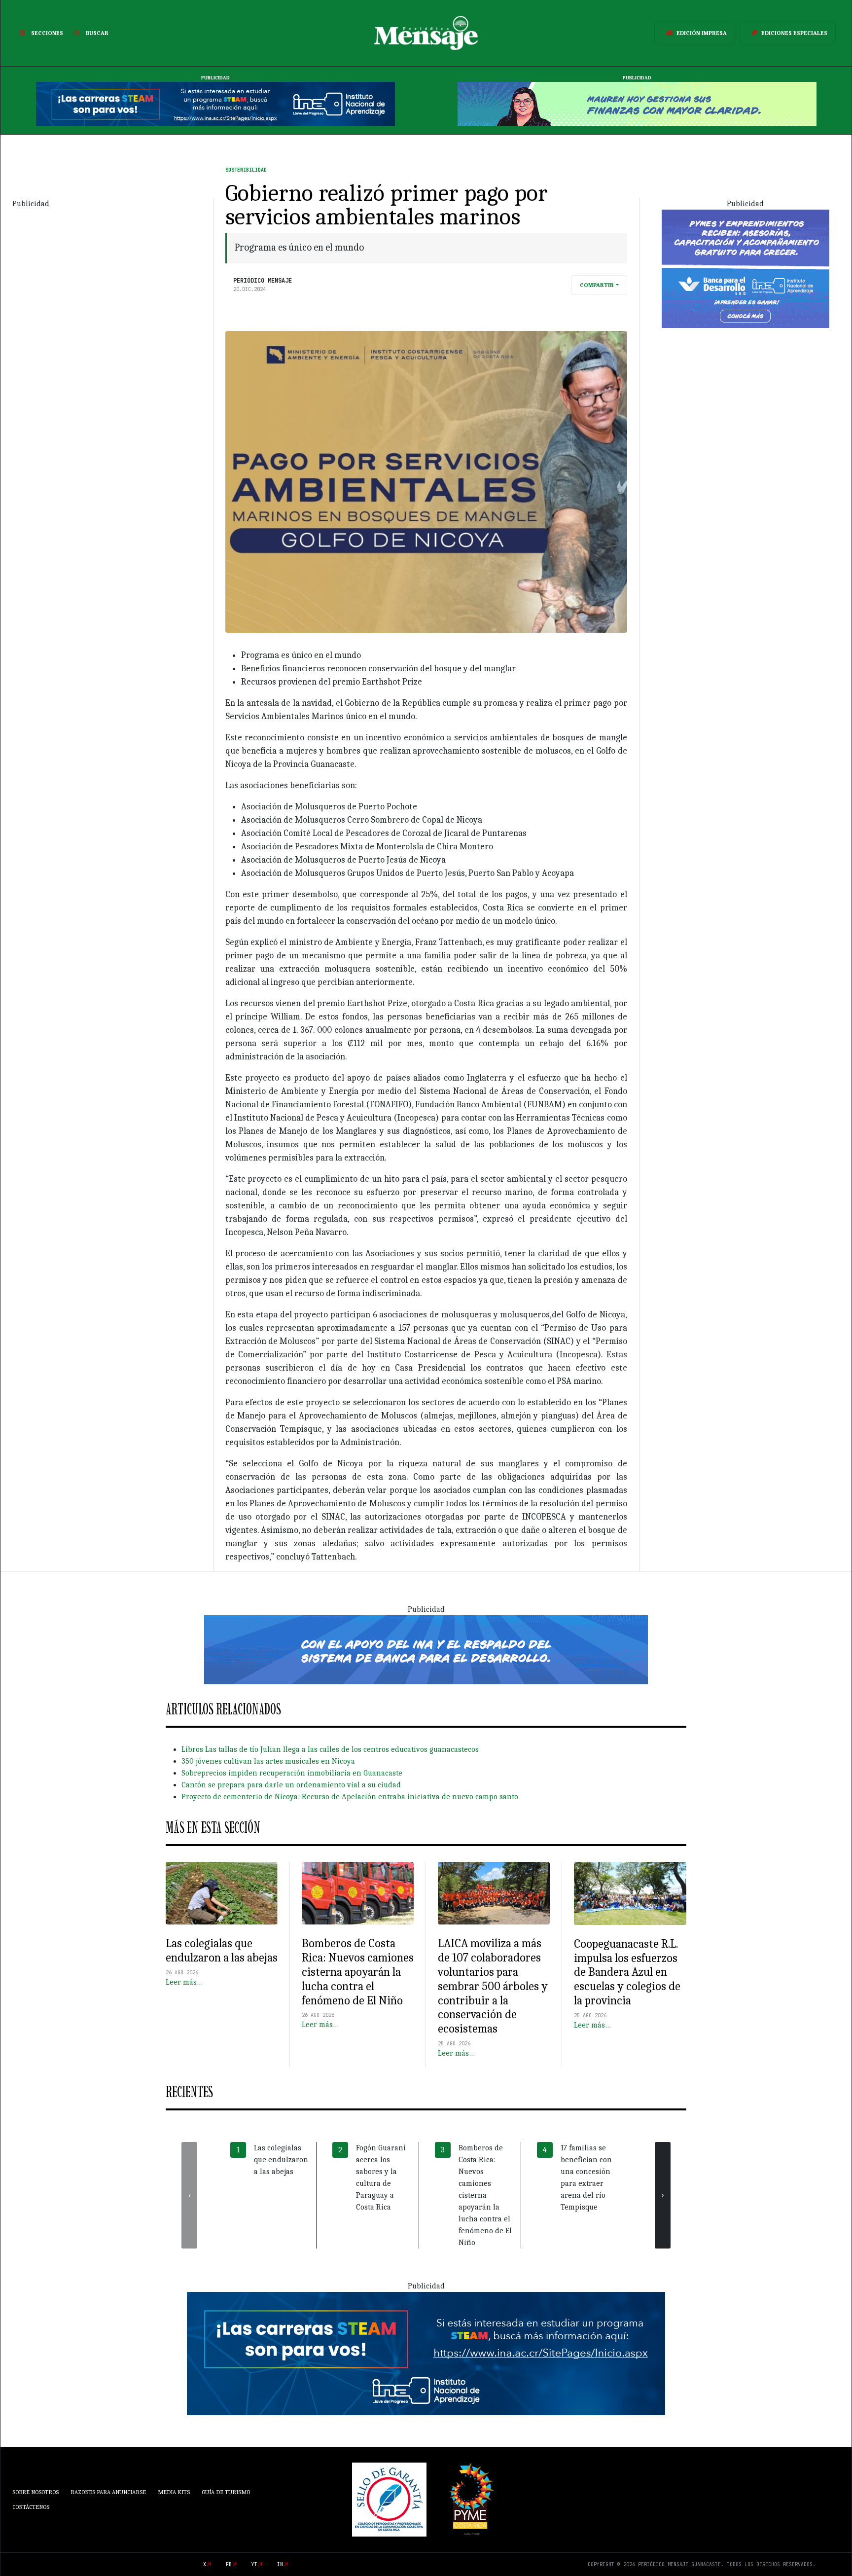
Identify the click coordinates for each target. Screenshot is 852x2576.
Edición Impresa (702, 33)
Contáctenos (31, 2507)
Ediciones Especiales (794, 33)
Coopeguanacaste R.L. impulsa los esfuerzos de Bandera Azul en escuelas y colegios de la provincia (627, 1972)
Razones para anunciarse (108, 2492)
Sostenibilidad (246, 170)
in (280, 2564)
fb (229, 2564)
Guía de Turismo (226, 2492)
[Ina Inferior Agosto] (426, 2353)
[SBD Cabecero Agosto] (637, 104)
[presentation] (189, 2195)
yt (254, 2564)
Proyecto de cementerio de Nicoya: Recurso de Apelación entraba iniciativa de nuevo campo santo (350, 1797)
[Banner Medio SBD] (426, 1649)
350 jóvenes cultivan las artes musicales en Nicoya (268, 1761)
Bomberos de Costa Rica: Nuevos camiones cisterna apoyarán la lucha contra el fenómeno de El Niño (358, 1972)
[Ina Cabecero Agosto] (215, 104)
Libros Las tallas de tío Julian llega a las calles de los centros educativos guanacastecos (330, 1749)
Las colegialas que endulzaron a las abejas (222, 1950)
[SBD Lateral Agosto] (745, 268)
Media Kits (174, 2492)
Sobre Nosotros (35, 2492)
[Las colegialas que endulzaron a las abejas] (222, 1893)
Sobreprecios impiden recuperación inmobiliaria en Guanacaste (292, 1773)
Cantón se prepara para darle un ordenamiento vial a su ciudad (291, 1785)
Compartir (597, 285)
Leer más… (184, 1982)
